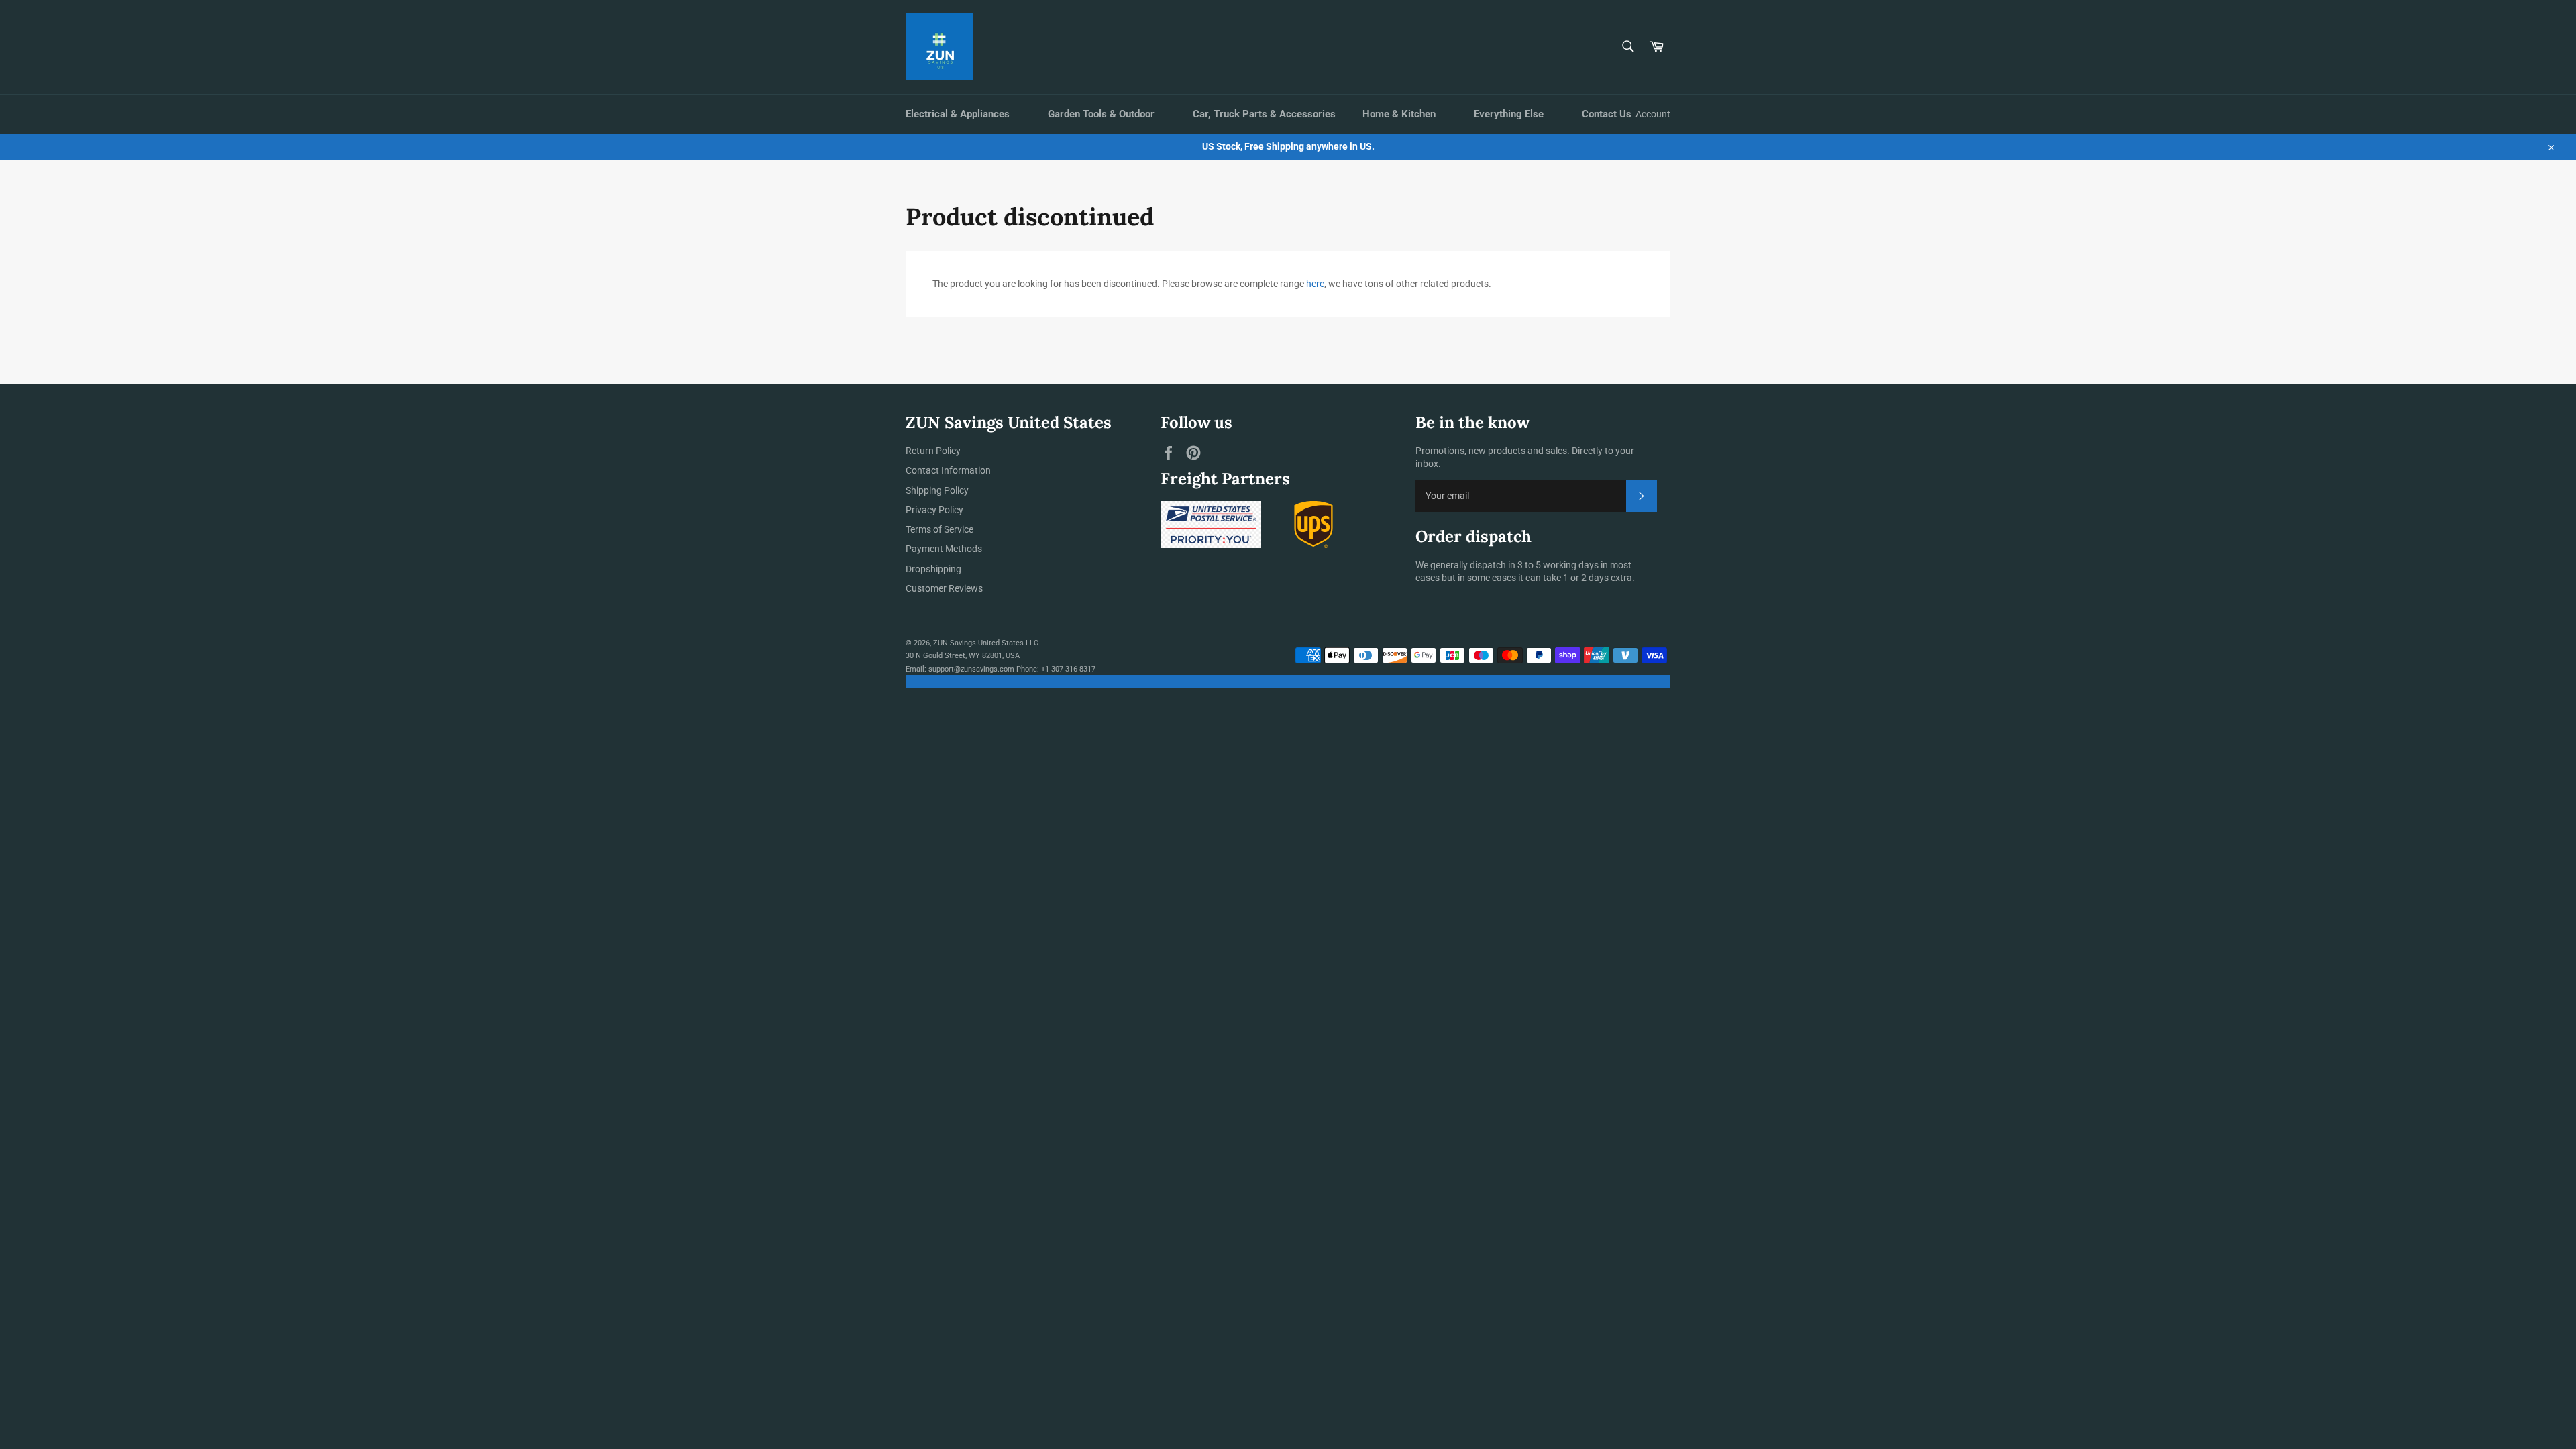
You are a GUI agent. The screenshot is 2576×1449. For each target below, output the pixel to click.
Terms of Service (940, 529)
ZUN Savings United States (978, 643)
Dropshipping (933, 569)
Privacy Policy (934, 510)
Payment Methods (944, 549)
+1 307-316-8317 (1068, 669)
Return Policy (933, 451)
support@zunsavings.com (971, 669)
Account (1653, 114)
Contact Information (948, 470)
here (1315, 284)
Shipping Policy (937, 490)
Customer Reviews (944, 588)
